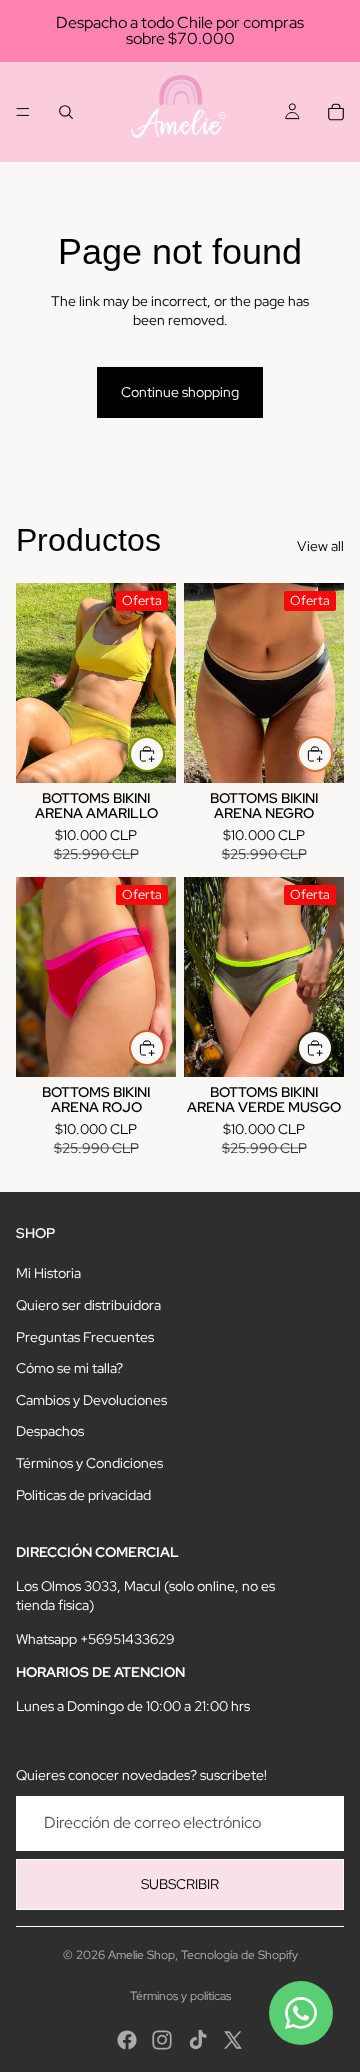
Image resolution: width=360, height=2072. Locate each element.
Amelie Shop (141, 1955)
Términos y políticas (180, 1996)
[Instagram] (162, 2040)
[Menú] (23, 112)
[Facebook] (127, 2040)
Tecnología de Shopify (239, 1955)
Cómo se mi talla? (69, 1368)
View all (320, 546)
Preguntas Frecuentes (85, 1337)
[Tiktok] (198, 2040)
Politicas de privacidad (83, 1495)
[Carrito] (336, 112)
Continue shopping (180, 392)
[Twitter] (233, 2040)
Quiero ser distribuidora (88, 1305)
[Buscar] (66, 112)
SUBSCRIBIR (180, 1884)
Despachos (50, 1431)
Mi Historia (48, 1273)
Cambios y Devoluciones (91, 1400)
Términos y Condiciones (89, 1463)
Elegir (164, 753)
